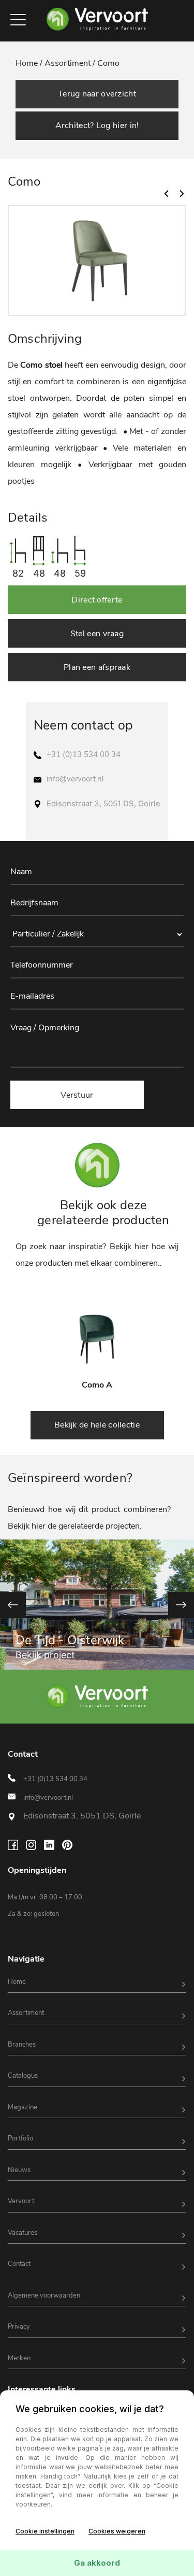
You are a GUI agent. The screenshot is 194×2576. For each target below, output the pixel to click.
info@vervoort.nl (75, 779)
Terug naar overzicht (97, 94)
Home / (30, 63)
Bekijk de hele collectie (97, 1425)
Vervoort (21, 2201)
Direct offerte (97, 600)
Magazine (23, 2107)
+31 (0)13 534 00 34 (84, 754)
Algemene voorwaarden (44, 2295)
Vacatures (23, 2233)
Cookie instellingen (45, 2531)
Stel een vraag (97, 634)
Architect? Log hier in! (97, 125)
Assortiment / (70, 63)
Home (17, 1982)
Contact (19, 2264)
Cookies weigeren (117, 2531)
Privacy (19, 2327)
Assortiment (26, 2013)
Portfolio (20, 2138)
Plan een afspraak (97, 667)
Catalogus (23, 2076)
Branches (22, 2045)
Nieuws (19, 2170)
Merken (19, 2358)
